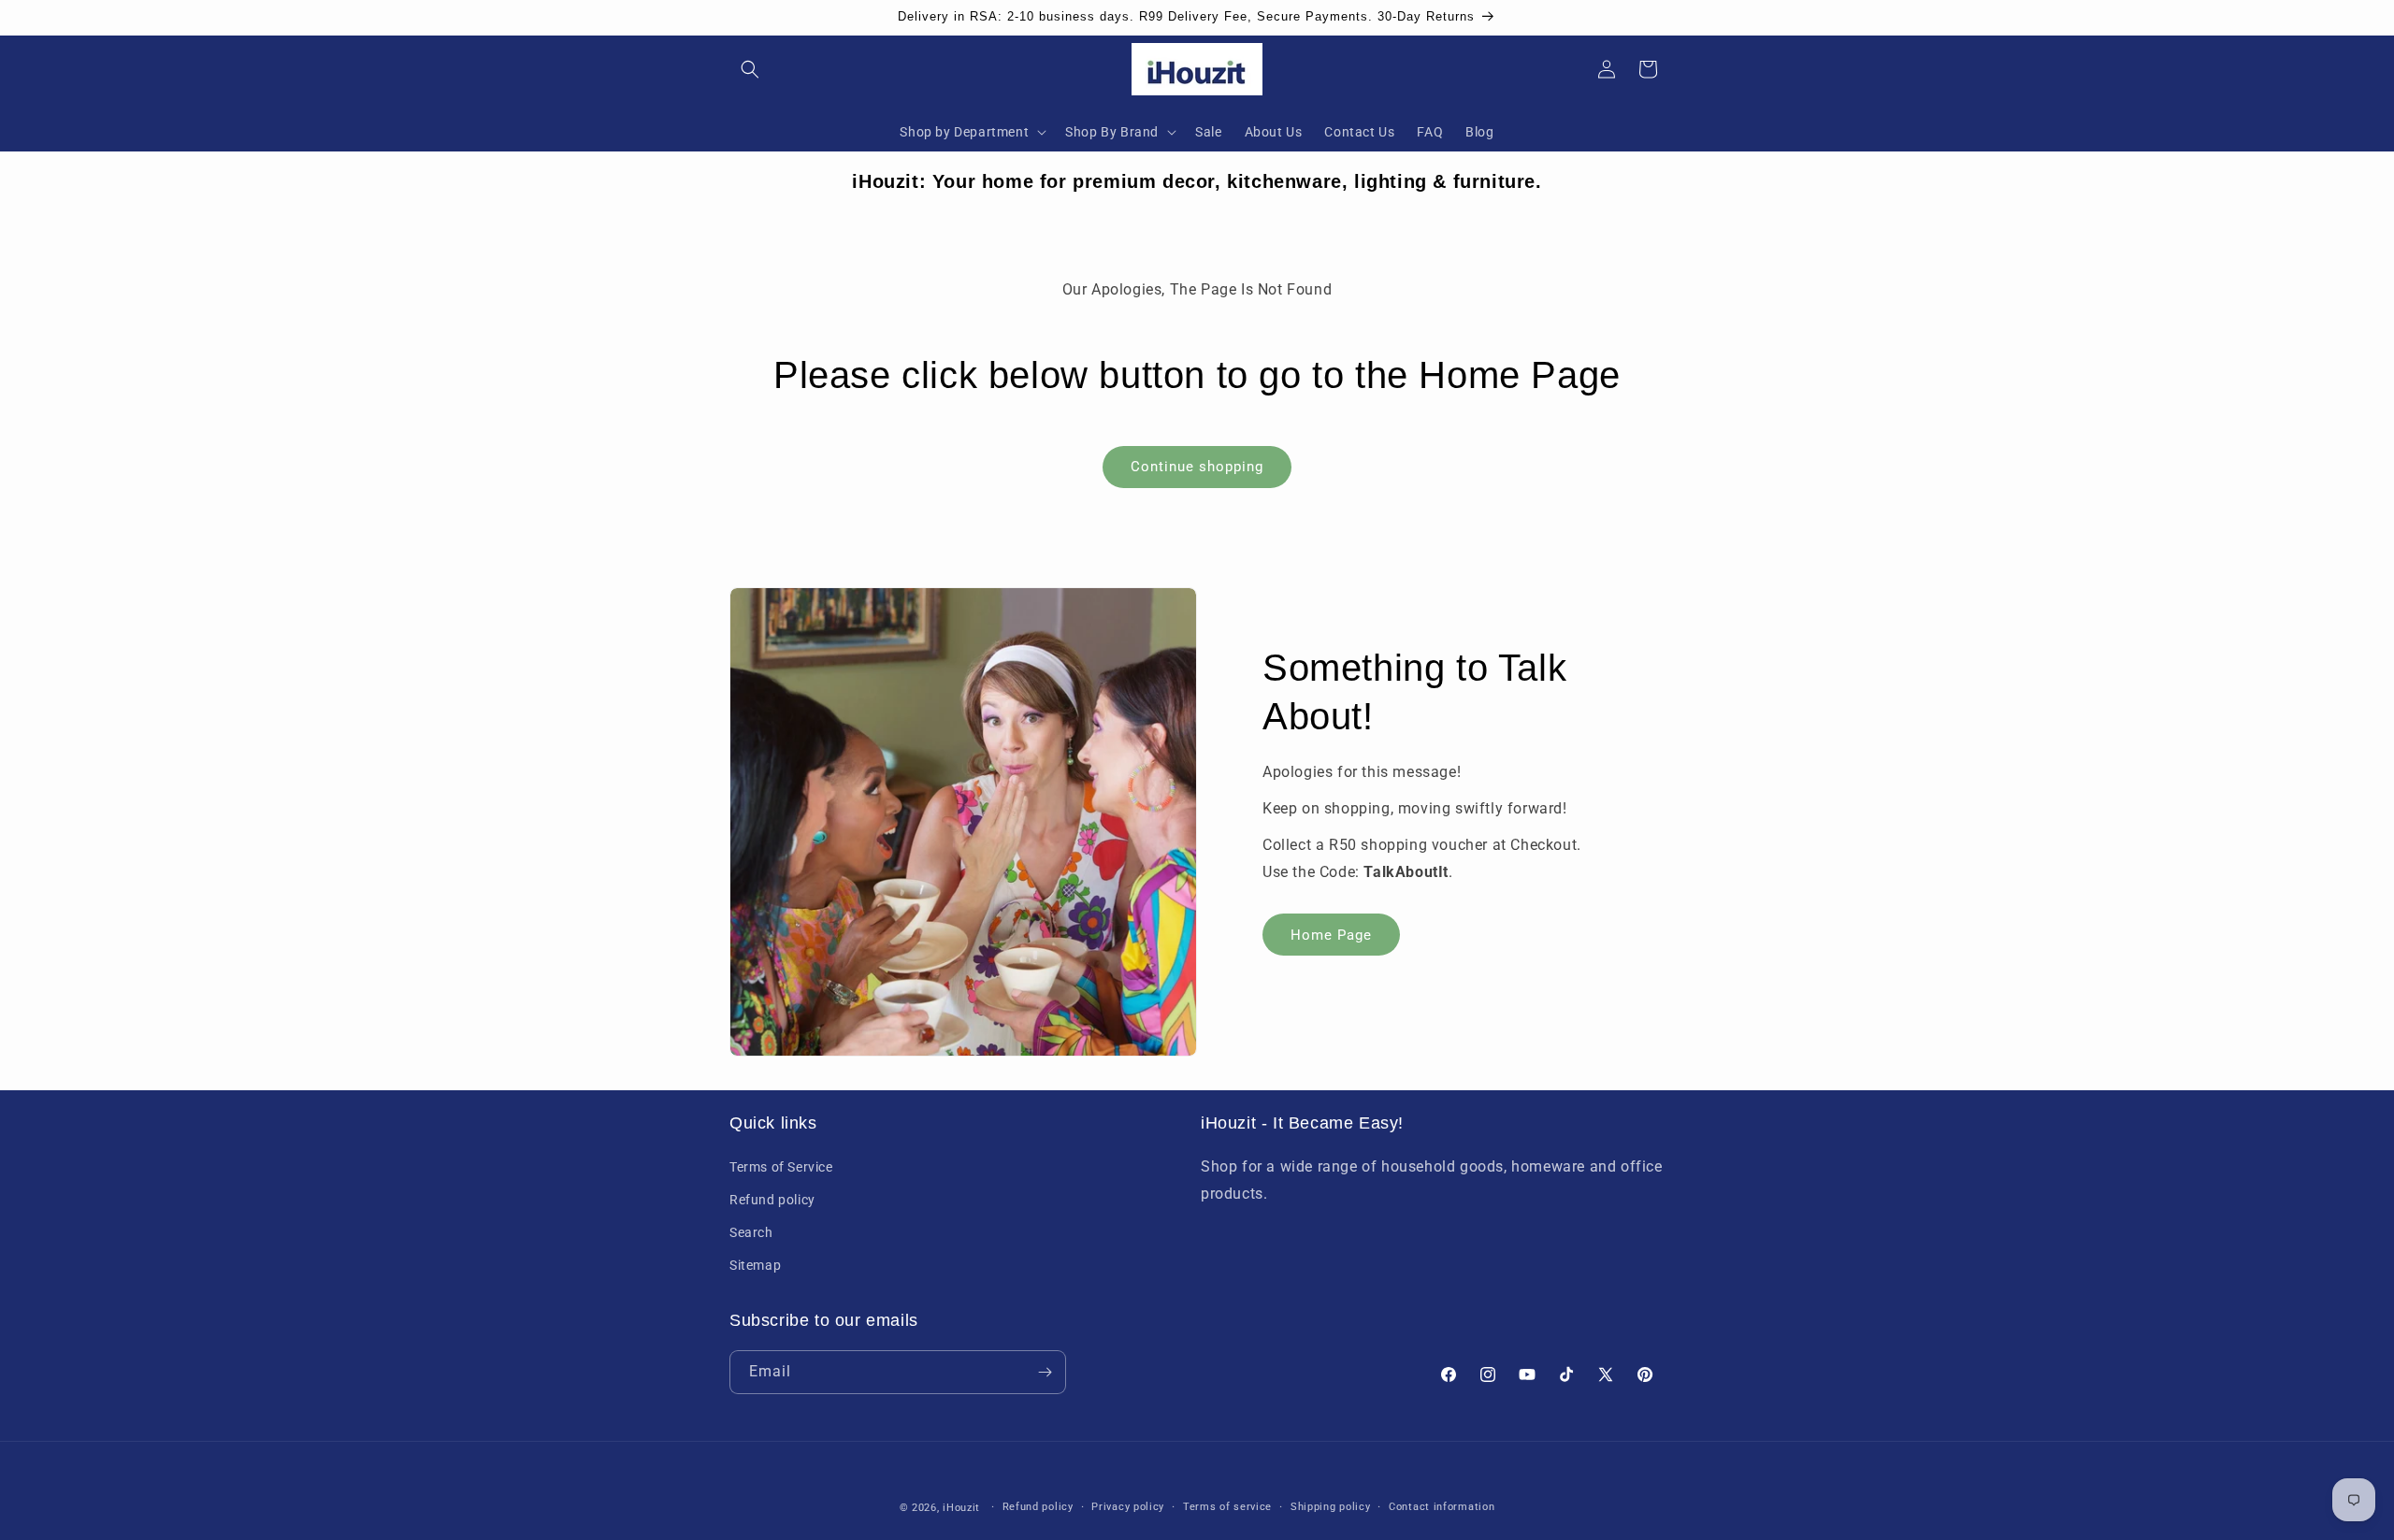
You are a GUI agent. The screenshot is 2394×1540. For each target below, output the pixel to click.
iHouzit (961, 1508)
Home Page (1331, 934)
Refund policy (772, 1199)
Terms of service (1227, 1507)
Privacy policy (1128, 1507)
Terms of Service (781, 1166)
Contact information (1442, 1507)
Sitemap (755, 1265)
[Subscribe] (1045, 1372)
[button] (750, 69)
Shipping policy (1331, 1507)
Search (751, 1232)
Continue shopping (1197, 467)
